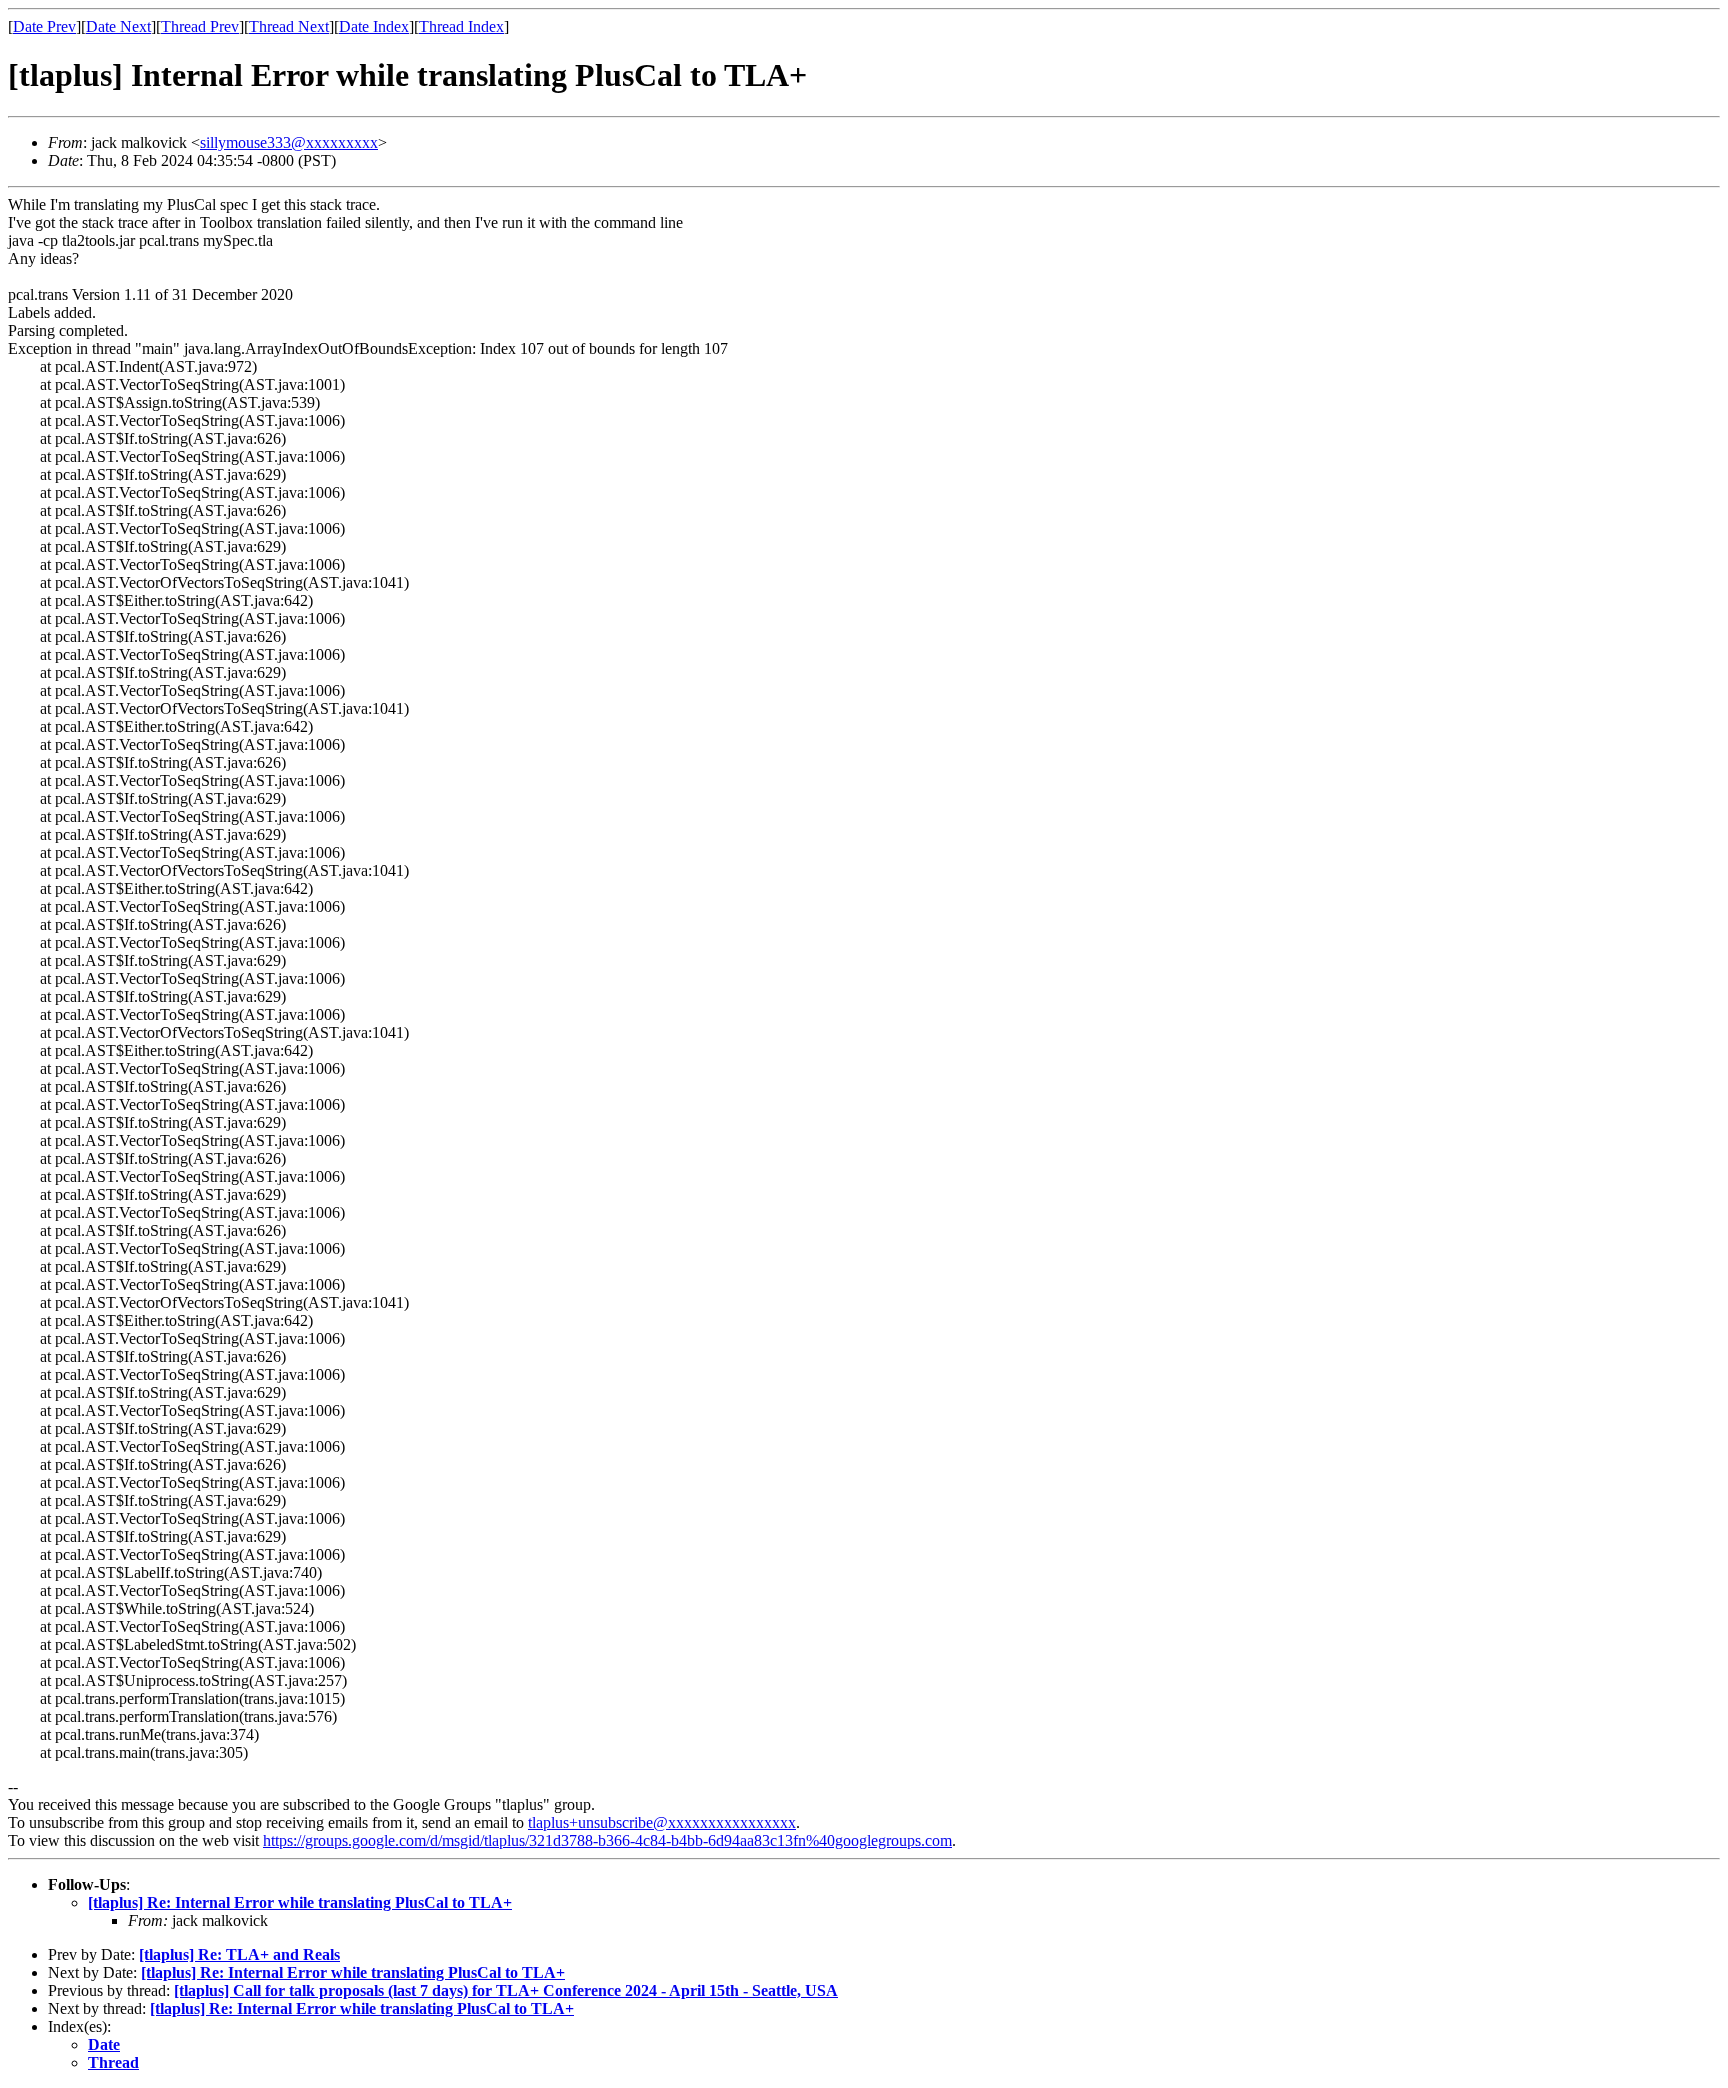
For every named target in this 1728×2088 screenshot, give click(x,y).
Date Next (118, 26)
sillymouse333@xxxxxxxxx (289, 142)
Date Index (374, 26)
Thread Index (461, 26)
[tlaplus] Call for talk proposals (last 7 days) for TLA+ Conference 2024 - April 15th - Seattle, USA (506, 1990)
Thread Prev (200, 26)
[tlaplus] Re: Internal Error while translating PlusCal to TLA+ (300, 1902)
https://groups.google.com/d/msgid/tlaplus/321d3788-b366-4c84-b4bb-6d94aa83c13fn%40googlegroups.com (607, 1840)
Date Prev (44, 26)
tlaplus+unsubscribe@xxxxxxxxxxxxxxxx (662, 1822)
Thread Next (289, 26)
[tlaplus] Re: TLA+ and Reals (239, 1954)
